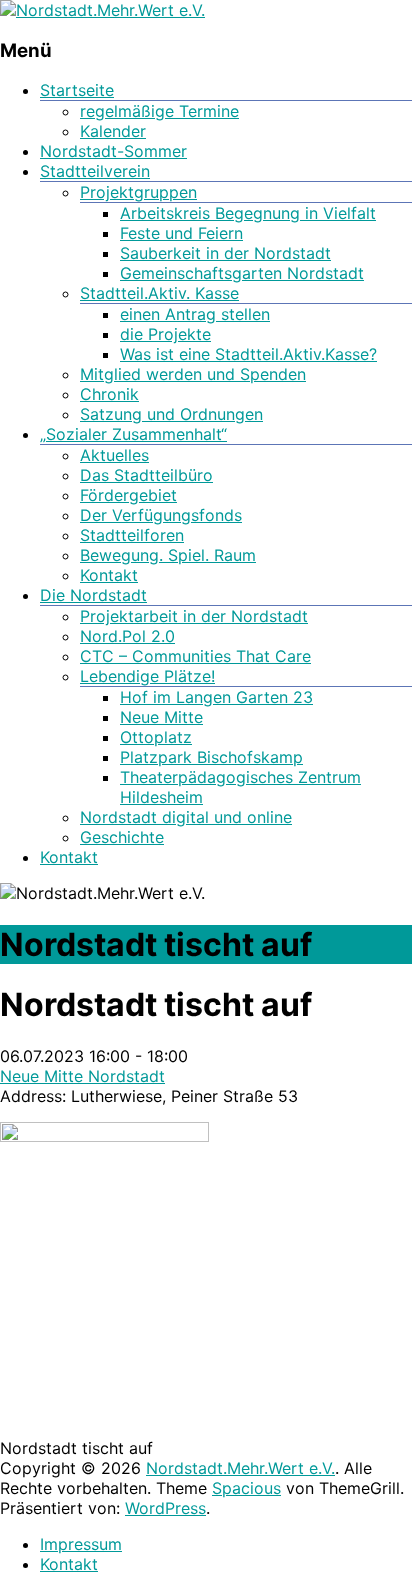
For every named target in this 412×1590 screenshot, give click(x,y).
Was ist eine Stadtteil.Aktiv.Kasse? (248, 354)
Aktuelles (114, 455)
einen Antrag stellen (195, 314)
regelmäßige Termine (159, 111)
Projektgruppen (138, 192)
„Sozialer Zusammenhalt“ (133, 434)
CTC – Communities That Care (195, 656)
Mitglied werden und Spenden (193, 374)
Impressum (81, 1544)
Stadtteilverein (95, 171)
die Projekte (165, 334)
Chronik (109, 394)
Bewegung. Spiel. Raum (168, 555)
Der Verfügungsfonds (161, 515)
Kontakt (109, 575)
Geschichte (122, 837)
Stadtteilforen (132, 535)
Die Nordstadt (93, 595)
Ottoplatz (156, 737)
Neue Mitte (161, 717)
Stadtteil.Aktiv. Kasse (159, 293)
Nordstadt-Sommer (113, 151)
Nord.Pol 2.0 (127, 636)
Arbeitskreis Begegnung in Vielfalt (248, 213)
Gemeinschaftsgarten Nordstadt (242, 273)
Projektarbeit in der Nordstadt (194, 616)
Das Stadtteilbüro (146, 475)
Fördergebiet (128, 495)
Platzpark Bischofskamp (211, 757)
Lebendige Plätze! (147, 676)
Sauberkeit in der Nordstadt (225, 253)
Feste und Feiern (181, 233)
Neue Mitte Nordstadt (82, 1076)
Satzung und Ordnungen (171, 414)
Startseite (77, 90)
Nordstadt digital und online (186, 817)
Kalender (113, 131)
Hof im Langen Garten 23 (216, 697)
